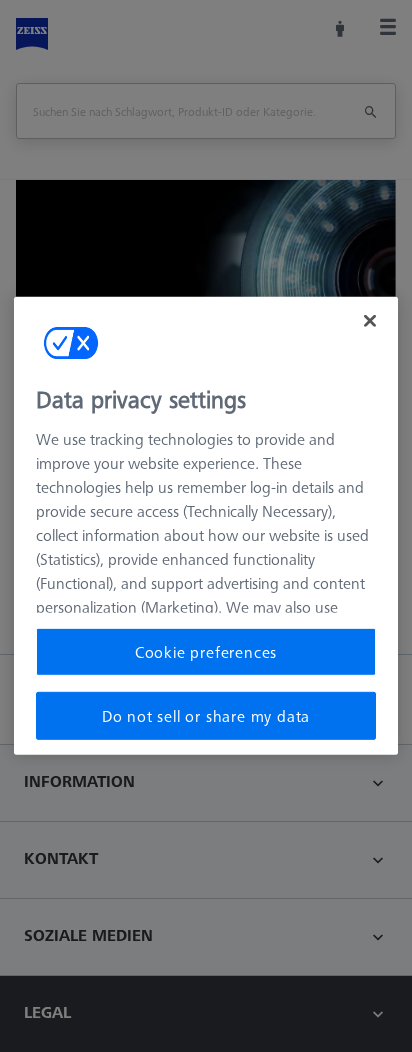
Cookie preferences (206, 651)
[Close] (370, 321)
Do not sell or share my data (206, 716)
